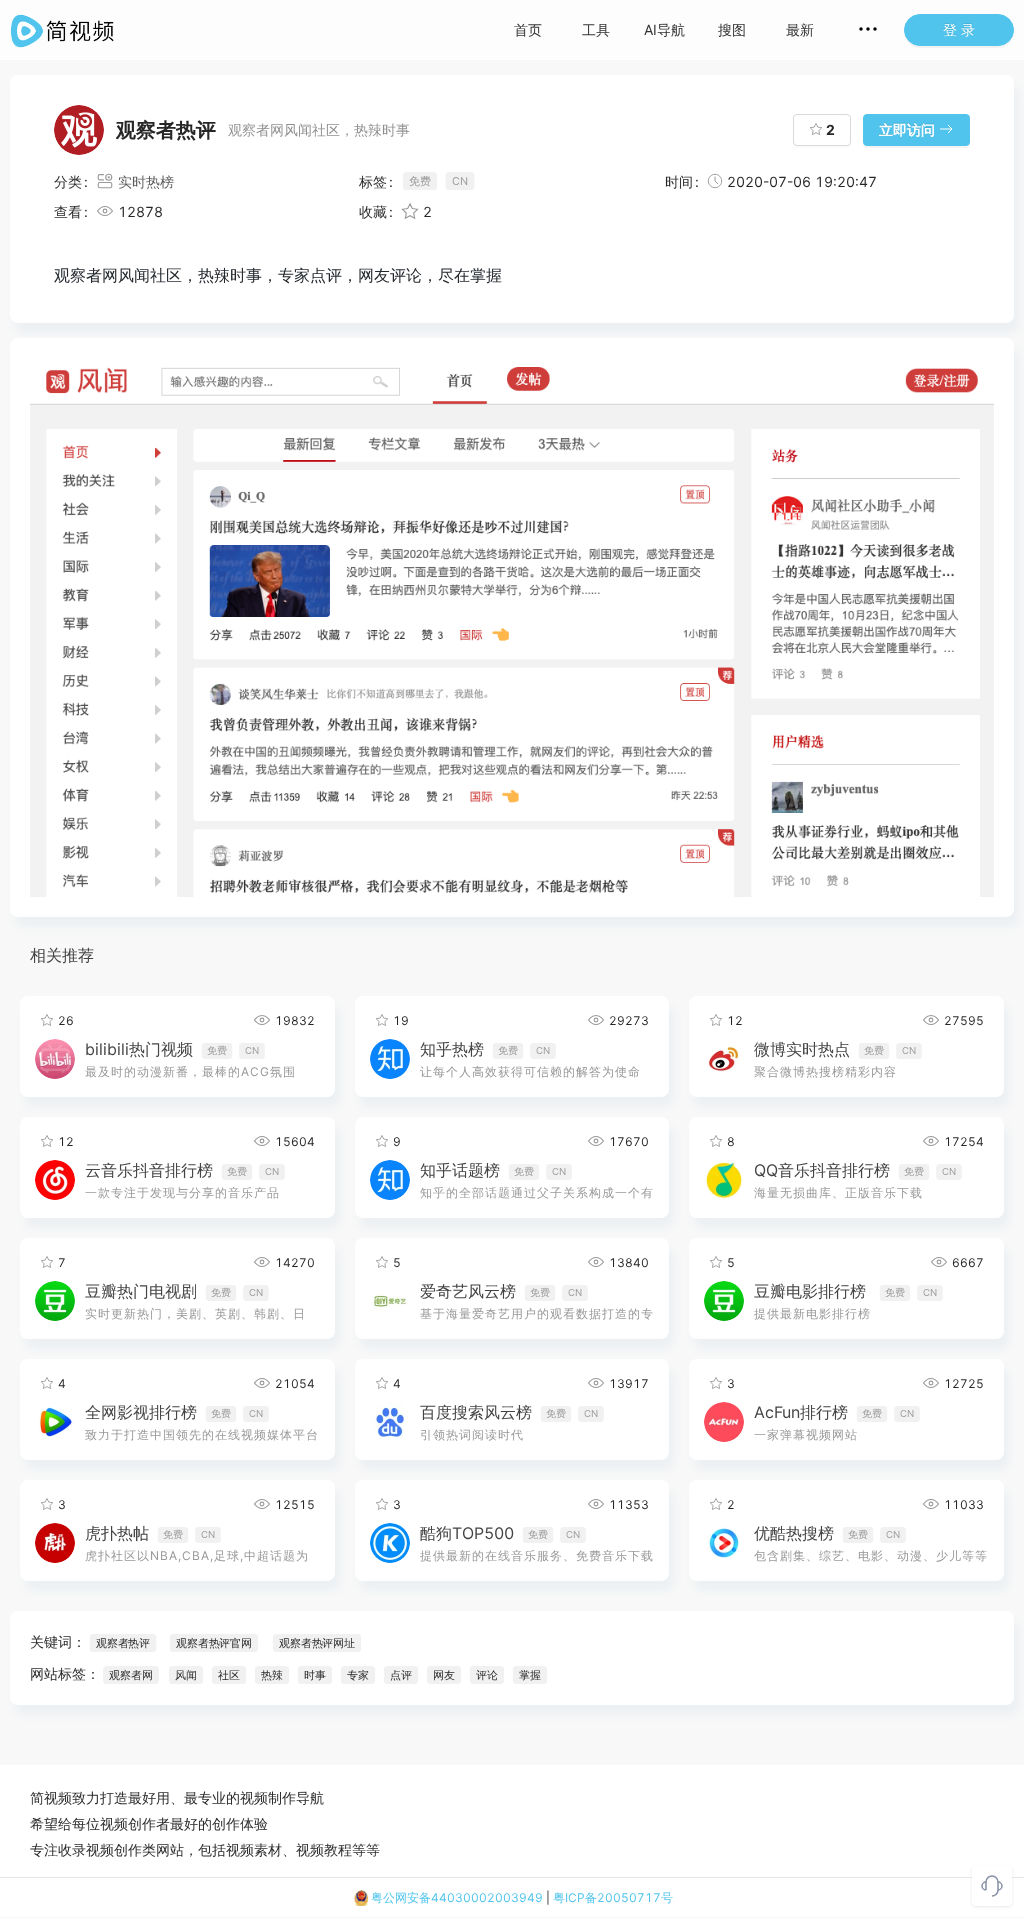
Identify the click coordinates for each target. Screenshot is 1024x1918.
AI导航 (664, 29)
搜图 (732, 29)
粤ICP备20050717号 (613, 1897)
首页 (528, 29)
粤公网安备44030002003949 (455, 1897)
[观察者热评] (512, 627)
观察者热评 (123, 1643)
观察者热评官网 (214, 1643)
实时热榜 (146, 181)
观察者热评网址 (317, 1643)
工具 (596, 29)
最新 (800, 29)
